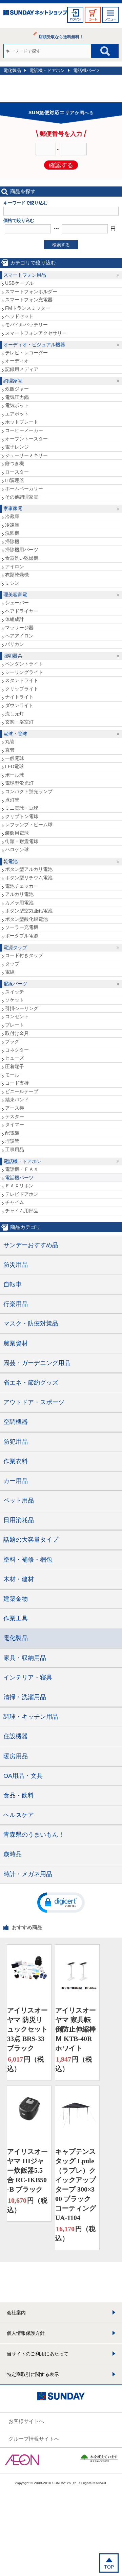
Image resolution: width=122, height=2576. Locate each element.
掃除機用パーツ (22, 550)
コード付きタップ (24, 955)
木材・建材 (19, 1579)
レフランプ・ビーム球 (29, 825)
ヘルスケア (19, 1815)
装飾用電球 (17, 833)
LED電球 (14, 766)
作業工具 (16, 1618)
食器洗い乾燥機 (22, 558)
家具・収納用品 (25, 1658)
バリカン (15, 644)
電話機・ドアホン (47, 70)
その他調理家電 (22, 497)
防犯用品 (16, 1442)
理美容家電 (15, 595)
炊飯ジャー (17, 389)
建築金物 (16, 1599)
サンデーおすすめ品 (31, 1245)
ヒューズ (15, 1058)
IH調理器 (15, 480)
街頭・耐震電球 (22, 841)
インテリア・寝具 (28, 1677)
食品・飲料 (19, 1795)
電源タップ (15, 948)
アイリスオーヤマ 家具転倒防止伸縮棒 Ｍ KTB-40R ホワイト (76, 2029)
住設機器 (16, 1736)
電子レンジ (17, 447)
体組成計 (15, 619)
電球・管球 (15, 734)
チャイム (15, 1202)
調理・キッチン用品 (31, 1717)
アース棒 (15, 1108)
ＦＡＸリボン (19, 1186)
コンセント (17, 1016)
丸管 (10, 741)
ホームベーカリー (24, 488)
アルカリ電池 (19, 894)
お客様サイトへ (26, 2421)
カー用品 (16, 1481)
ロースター (17, 472)
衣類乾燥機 (17, 575)
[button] (61, 1902)
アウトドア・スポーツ (34, 1402)
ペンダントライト (24, 664)
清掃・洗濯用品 (25, 1697)
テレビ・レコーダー (26, 353)
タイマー (15, 1125)
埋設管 (12, 1141)
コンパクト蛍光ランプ (29, 791)
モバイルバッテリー (26, 325)
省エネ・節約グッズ (31, 1383)
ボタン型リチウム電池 (29, 878)
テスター (15, 1116)
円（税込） (26, 2064)
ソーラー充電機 (22, 927)
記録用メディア (22, 369)
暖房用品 (16, 1756)
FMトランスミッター (28, 308)
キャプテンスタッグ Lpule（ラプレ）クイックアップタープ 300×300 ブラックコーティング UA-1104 (76, 2184)
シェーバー (17, 603)
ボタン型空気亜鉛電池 (29, 911)
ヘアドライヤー (22, 611)
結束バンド (17, 1100)
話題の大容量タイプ (31, 1540)
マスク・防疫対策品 (31, 1323)
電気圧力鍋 (17, 397)
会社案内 (16, 2313)
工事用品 (15, 1150)
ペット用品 (19, 1500)
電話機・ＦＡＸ (22, 1169)
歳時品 (13, 1854)
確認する (61, 165)
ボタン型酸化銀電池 (26, 919)
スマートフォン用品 (25, 275)
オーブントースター (26, 439)
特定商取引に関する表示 (33, 2374)
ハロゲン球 (17, 850)
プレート (15, 1025)
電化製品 (12, 70)
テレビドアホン (22, 1194)
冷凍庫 (12, 525)
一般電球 (15, 758)
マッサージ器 (19, 628)
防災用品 (16, 1265)
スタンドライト (22, 680)
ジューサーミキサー (26, 455)
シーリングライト (24, 672)
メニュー (110, 19)
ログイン (75, 19)
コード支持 (17, 1083)
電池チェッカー (22, 886)
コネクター (17, 1050)
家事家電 (13, 508)
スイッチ (15, 992)
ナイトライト (19, 697)
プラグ (12, 1041)
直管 (10, 750)
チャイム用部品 (22, 1211)
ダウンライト (19, 705)
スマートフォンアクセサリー (36, 333)
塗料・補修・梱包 (28, 1560)
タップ (12, 964)
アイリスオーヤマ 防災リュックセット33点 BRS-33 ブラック (27, 2029)
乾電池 (11, 861)
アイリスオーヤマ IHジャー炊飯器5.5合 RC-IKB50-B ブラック (27, 2170)
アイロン (15, 566)
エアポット (17, 414)
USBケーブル (19, 283)
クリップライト (22, 689)
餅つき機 (15, 463)
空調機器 (16, 1422)
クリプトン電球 (22, 816)
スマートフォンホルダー (31, 292)
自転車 (13, 1284)
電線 (10, 972)
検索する (61, 245)
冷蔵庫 (12, 516)
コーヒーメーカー (24, 430)
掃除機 (12, 541)
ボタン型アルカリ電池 (29, 869)
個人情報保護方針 (26, 2333)
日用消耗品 (19, 1520)
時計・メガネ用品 (28, 1874)
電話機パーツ (86, 70)
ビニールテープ (22, 1091)
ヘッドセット (19, 316)
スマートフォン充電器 (29, 300)
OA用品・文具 (23, 1776)
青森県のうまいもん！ (34, 1835)
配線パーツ (15, 984)
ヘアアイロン (19, 636)
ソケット (15, 1000)
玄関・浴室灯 (19, 722)
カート (93, 19)
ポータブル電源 (22, 936)
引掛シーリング (22, 1008)
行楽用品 (16, 1304)
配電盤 (12, 1133)
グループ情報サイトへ (34, 2439)
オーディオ (17, 361)
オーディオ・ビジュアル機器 (34, 345)
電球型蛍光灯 (19, 783)
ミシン (12, 583)
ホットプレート (22, 422)
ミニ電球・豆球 (22, 808)
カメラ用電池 (19, 903)
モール (12, 1075)
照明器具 (13, 656)
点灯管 (12, 800)
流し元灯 (15, 714)
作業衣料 (16, 1461)
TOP (109, 2567)
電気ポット (17, 405)
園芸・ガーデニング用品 (37, 1363)
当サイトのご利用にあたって (38, 2354)
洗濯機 (12, 533)
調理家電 (13, 381)
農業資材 (16, 1343)
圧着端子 (15, 1066)
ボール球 (15, 775)
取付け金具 (17, 1033)
